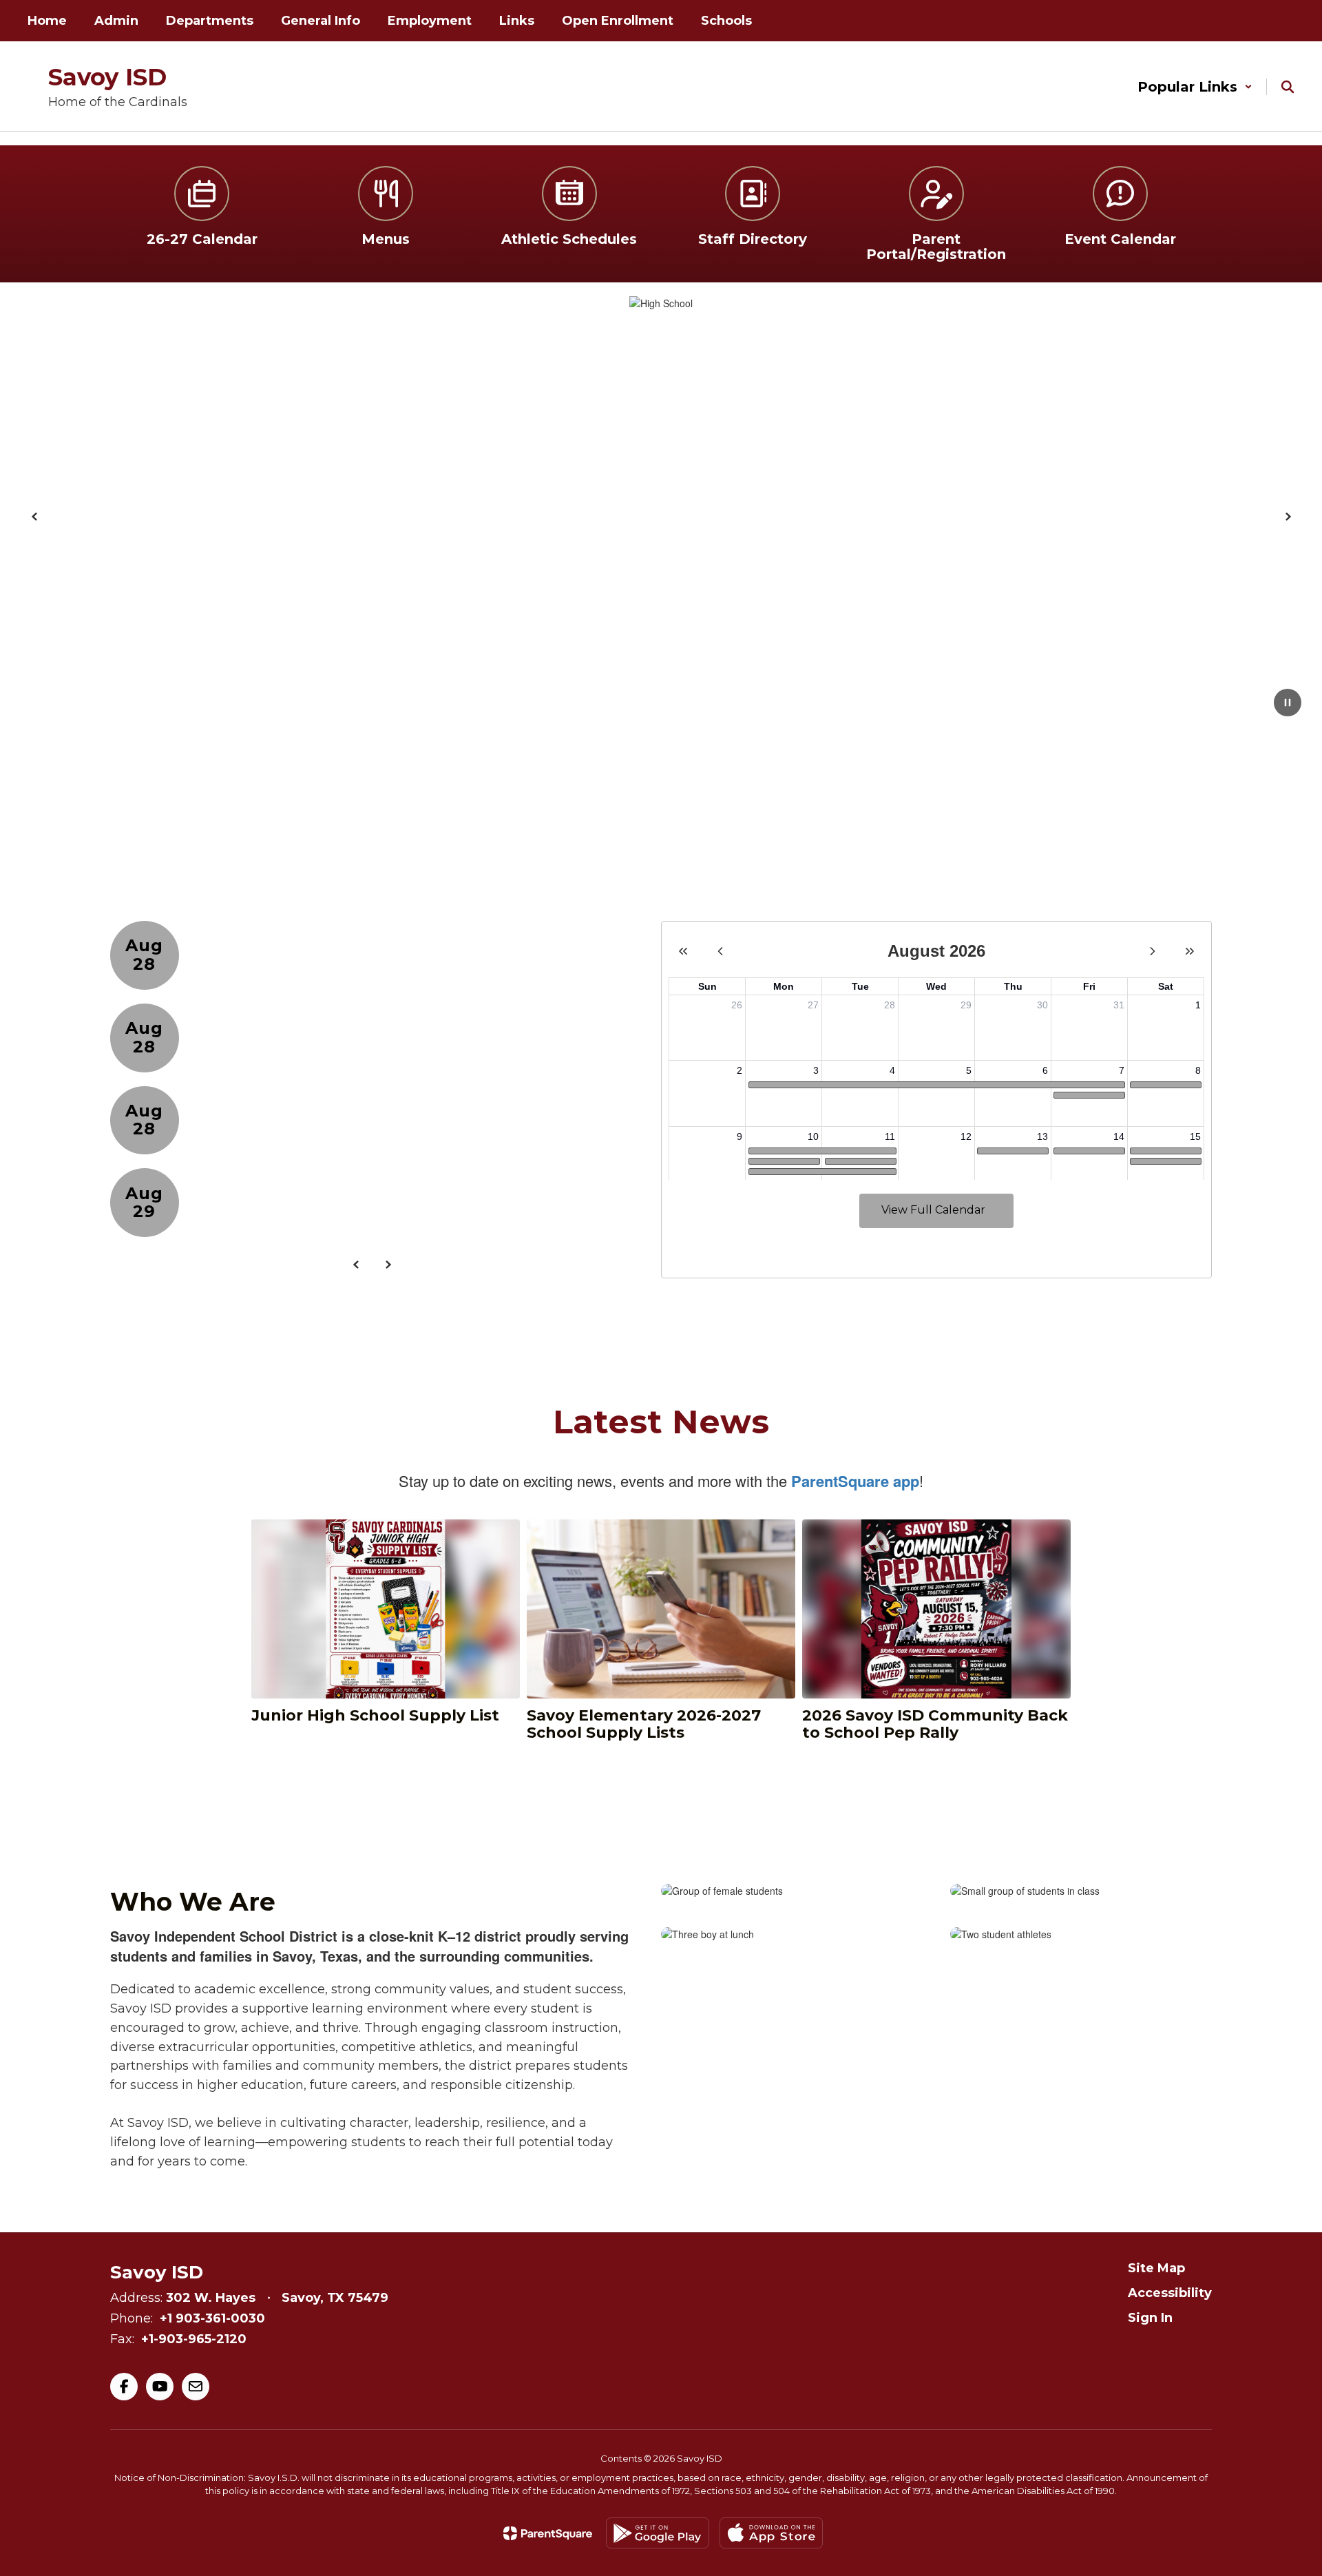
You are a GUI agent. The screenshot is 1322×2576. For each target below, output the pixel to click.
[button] (1195, 87)
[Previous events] (356, 1265)
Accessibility (1170, 2293)
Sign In (1150, 2318)
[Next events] (388, 1265)
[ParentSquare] (548, 2533)
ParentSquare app (855, 1481)
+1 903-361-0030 (212, 2318)
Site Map (1156, 2268)
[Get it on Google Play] (658, 2533)
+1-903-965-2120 (194, 2339)
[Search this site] (1288, 87)
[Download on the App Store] (771, 2533)
